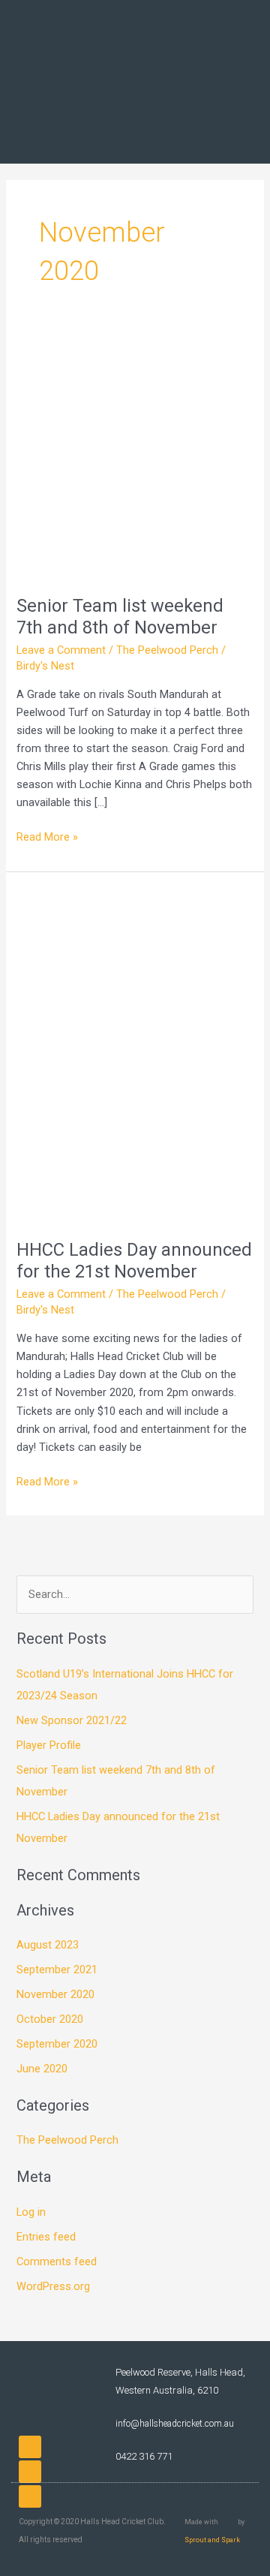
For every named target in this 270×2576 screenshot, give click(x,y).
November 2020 (55, 1994)
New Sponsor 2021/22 (72, 1720)
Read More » (47, 836)
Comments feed (57, 2262)
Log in (31, 2212)
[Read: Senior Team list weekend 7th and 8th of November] (135, 459)
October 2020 (50, 2019)
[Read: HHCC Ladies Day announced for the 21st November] (135, 1055)
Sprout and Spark (212, 2540)
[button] (244, 82)
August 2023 (48, 1945)
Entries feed (46, 2237)
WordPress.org (53, 2286)
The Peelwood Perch (167, 650)
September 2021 (57, 1970)
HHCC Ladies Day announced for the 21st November (134, 1261)
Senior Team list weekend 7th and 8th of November (120, 617)
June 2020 (42, 2069)
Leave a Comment (61, 650)
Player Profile (49, 1745)
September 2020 (57, 2044)
